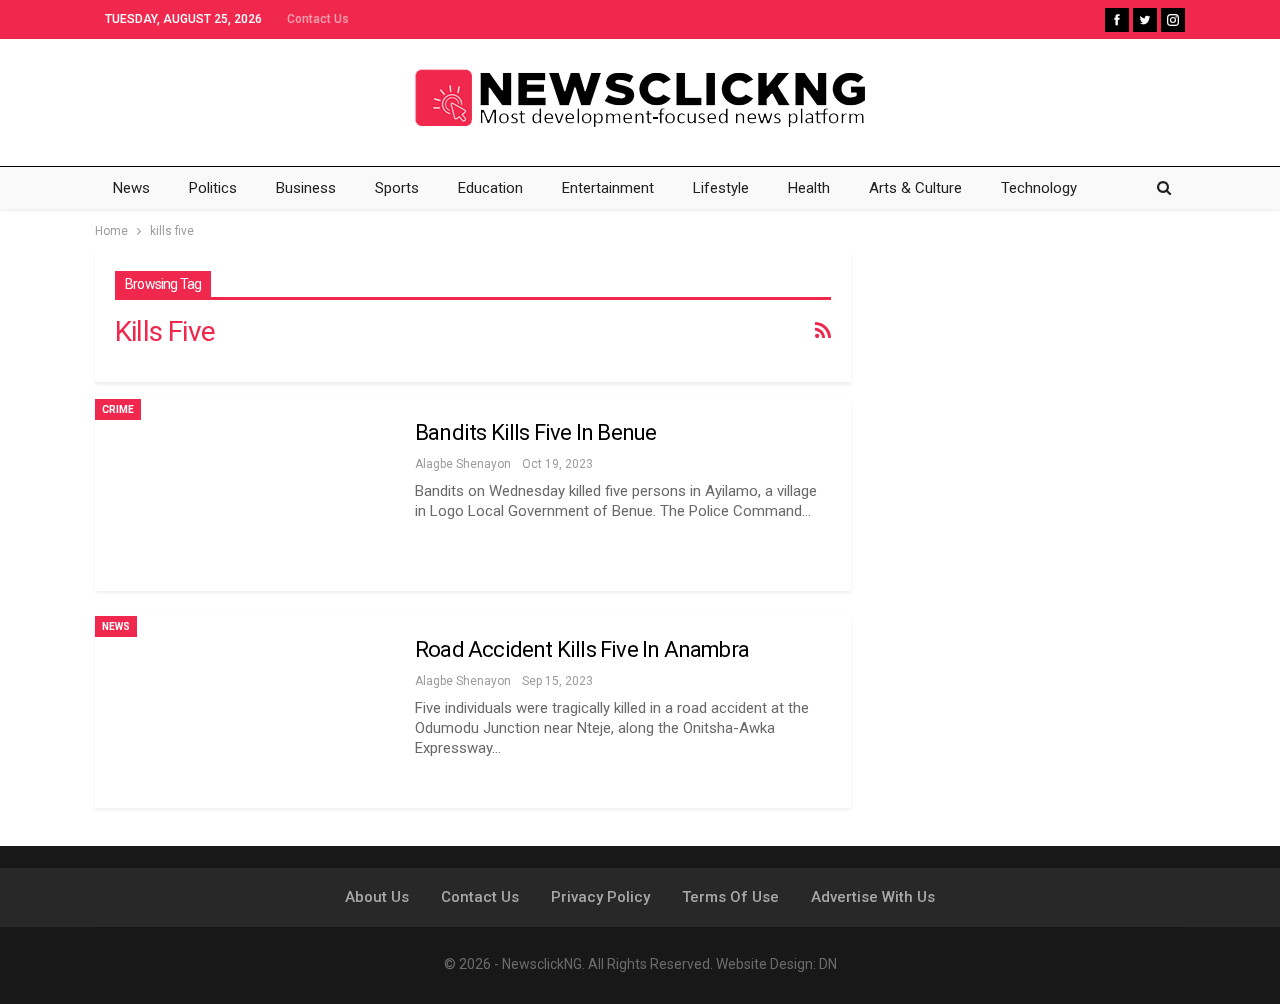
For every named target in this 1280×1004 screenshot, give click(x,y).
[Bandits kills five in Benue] (245, 495)
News (131, 188)
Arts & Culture (915, 188)
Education (490, 188)
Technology (1039, 188)
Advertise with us (873, 897)
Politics (213, 188)
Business (306, 188)
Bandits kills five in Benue (535, 432)
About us (377, 897)
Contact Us (318, 19)
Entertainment (608, 188)
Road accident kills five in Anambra (582, 649)
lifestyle (721, 188)
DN (828, 964)
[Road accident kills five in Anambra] (245, 712)
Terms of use (730, 897)
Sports (397, 188)
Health (809, 188)
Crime (118, 409)
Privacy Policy (600, 897)
